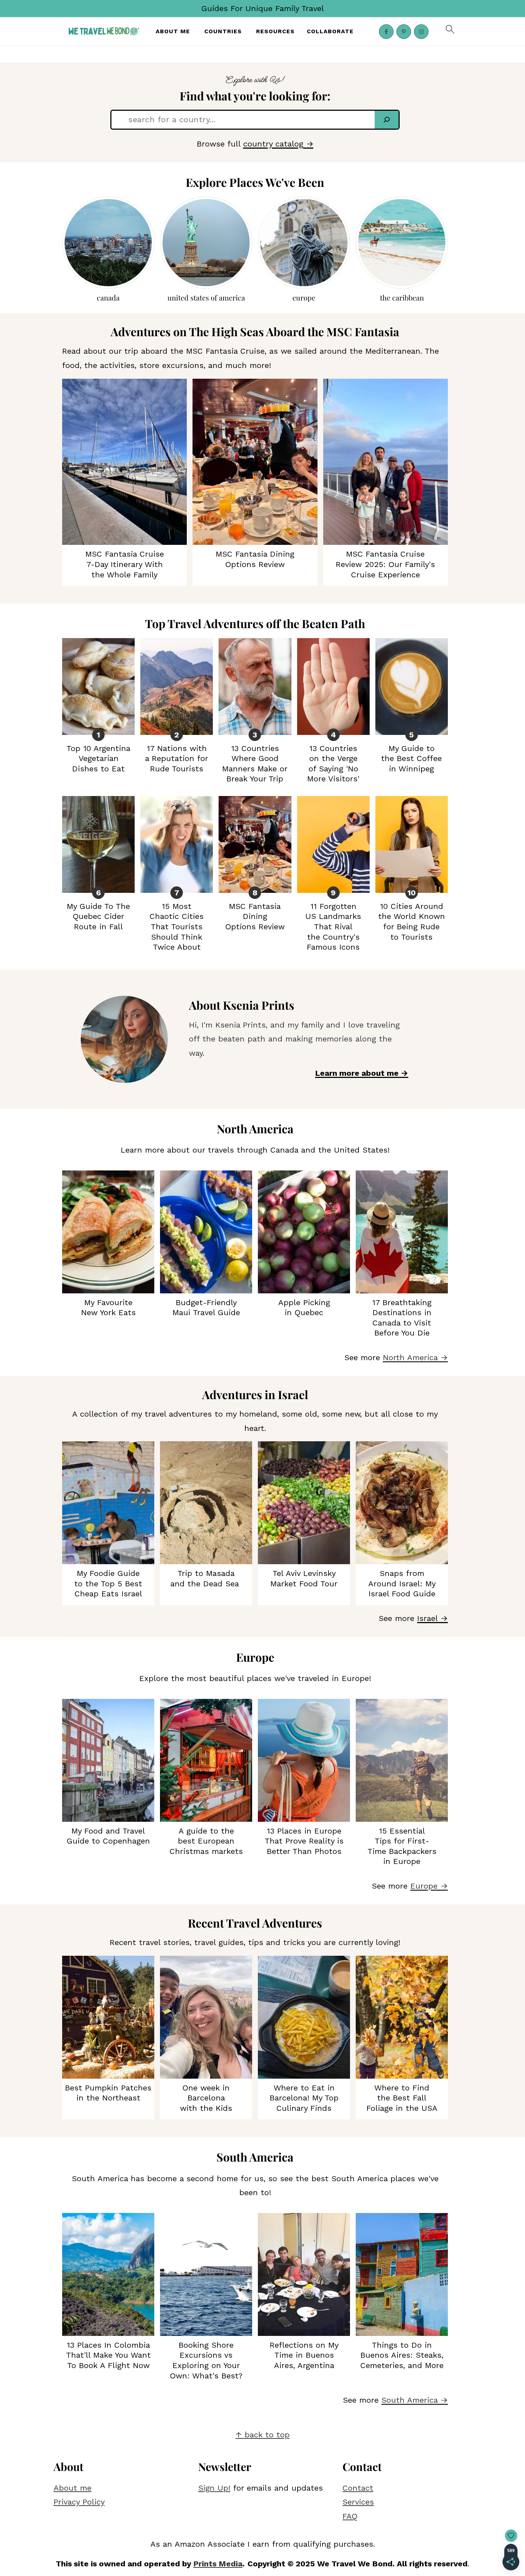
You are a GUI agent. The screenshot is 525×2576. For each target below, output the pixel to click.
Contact (358, 2488)
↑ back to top (263, 2435)
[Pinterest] (404, 32)
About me (72, 2488)
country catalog (273, 144)
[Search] (387, 120)
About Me (173, 31)
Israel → (432, 1618)
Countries (223, 31)
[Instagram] (421, 32)
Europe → (429, 1886)
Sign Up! (214, 2488)
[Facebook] (386, 32)
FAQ (350, 2516)
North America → (415, 1357)
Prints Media (218, 2564)
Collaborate (330, 31)
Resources (275, 31)
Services (358, 2502)
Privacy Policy (79, 2502)
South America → (415, 2400)
